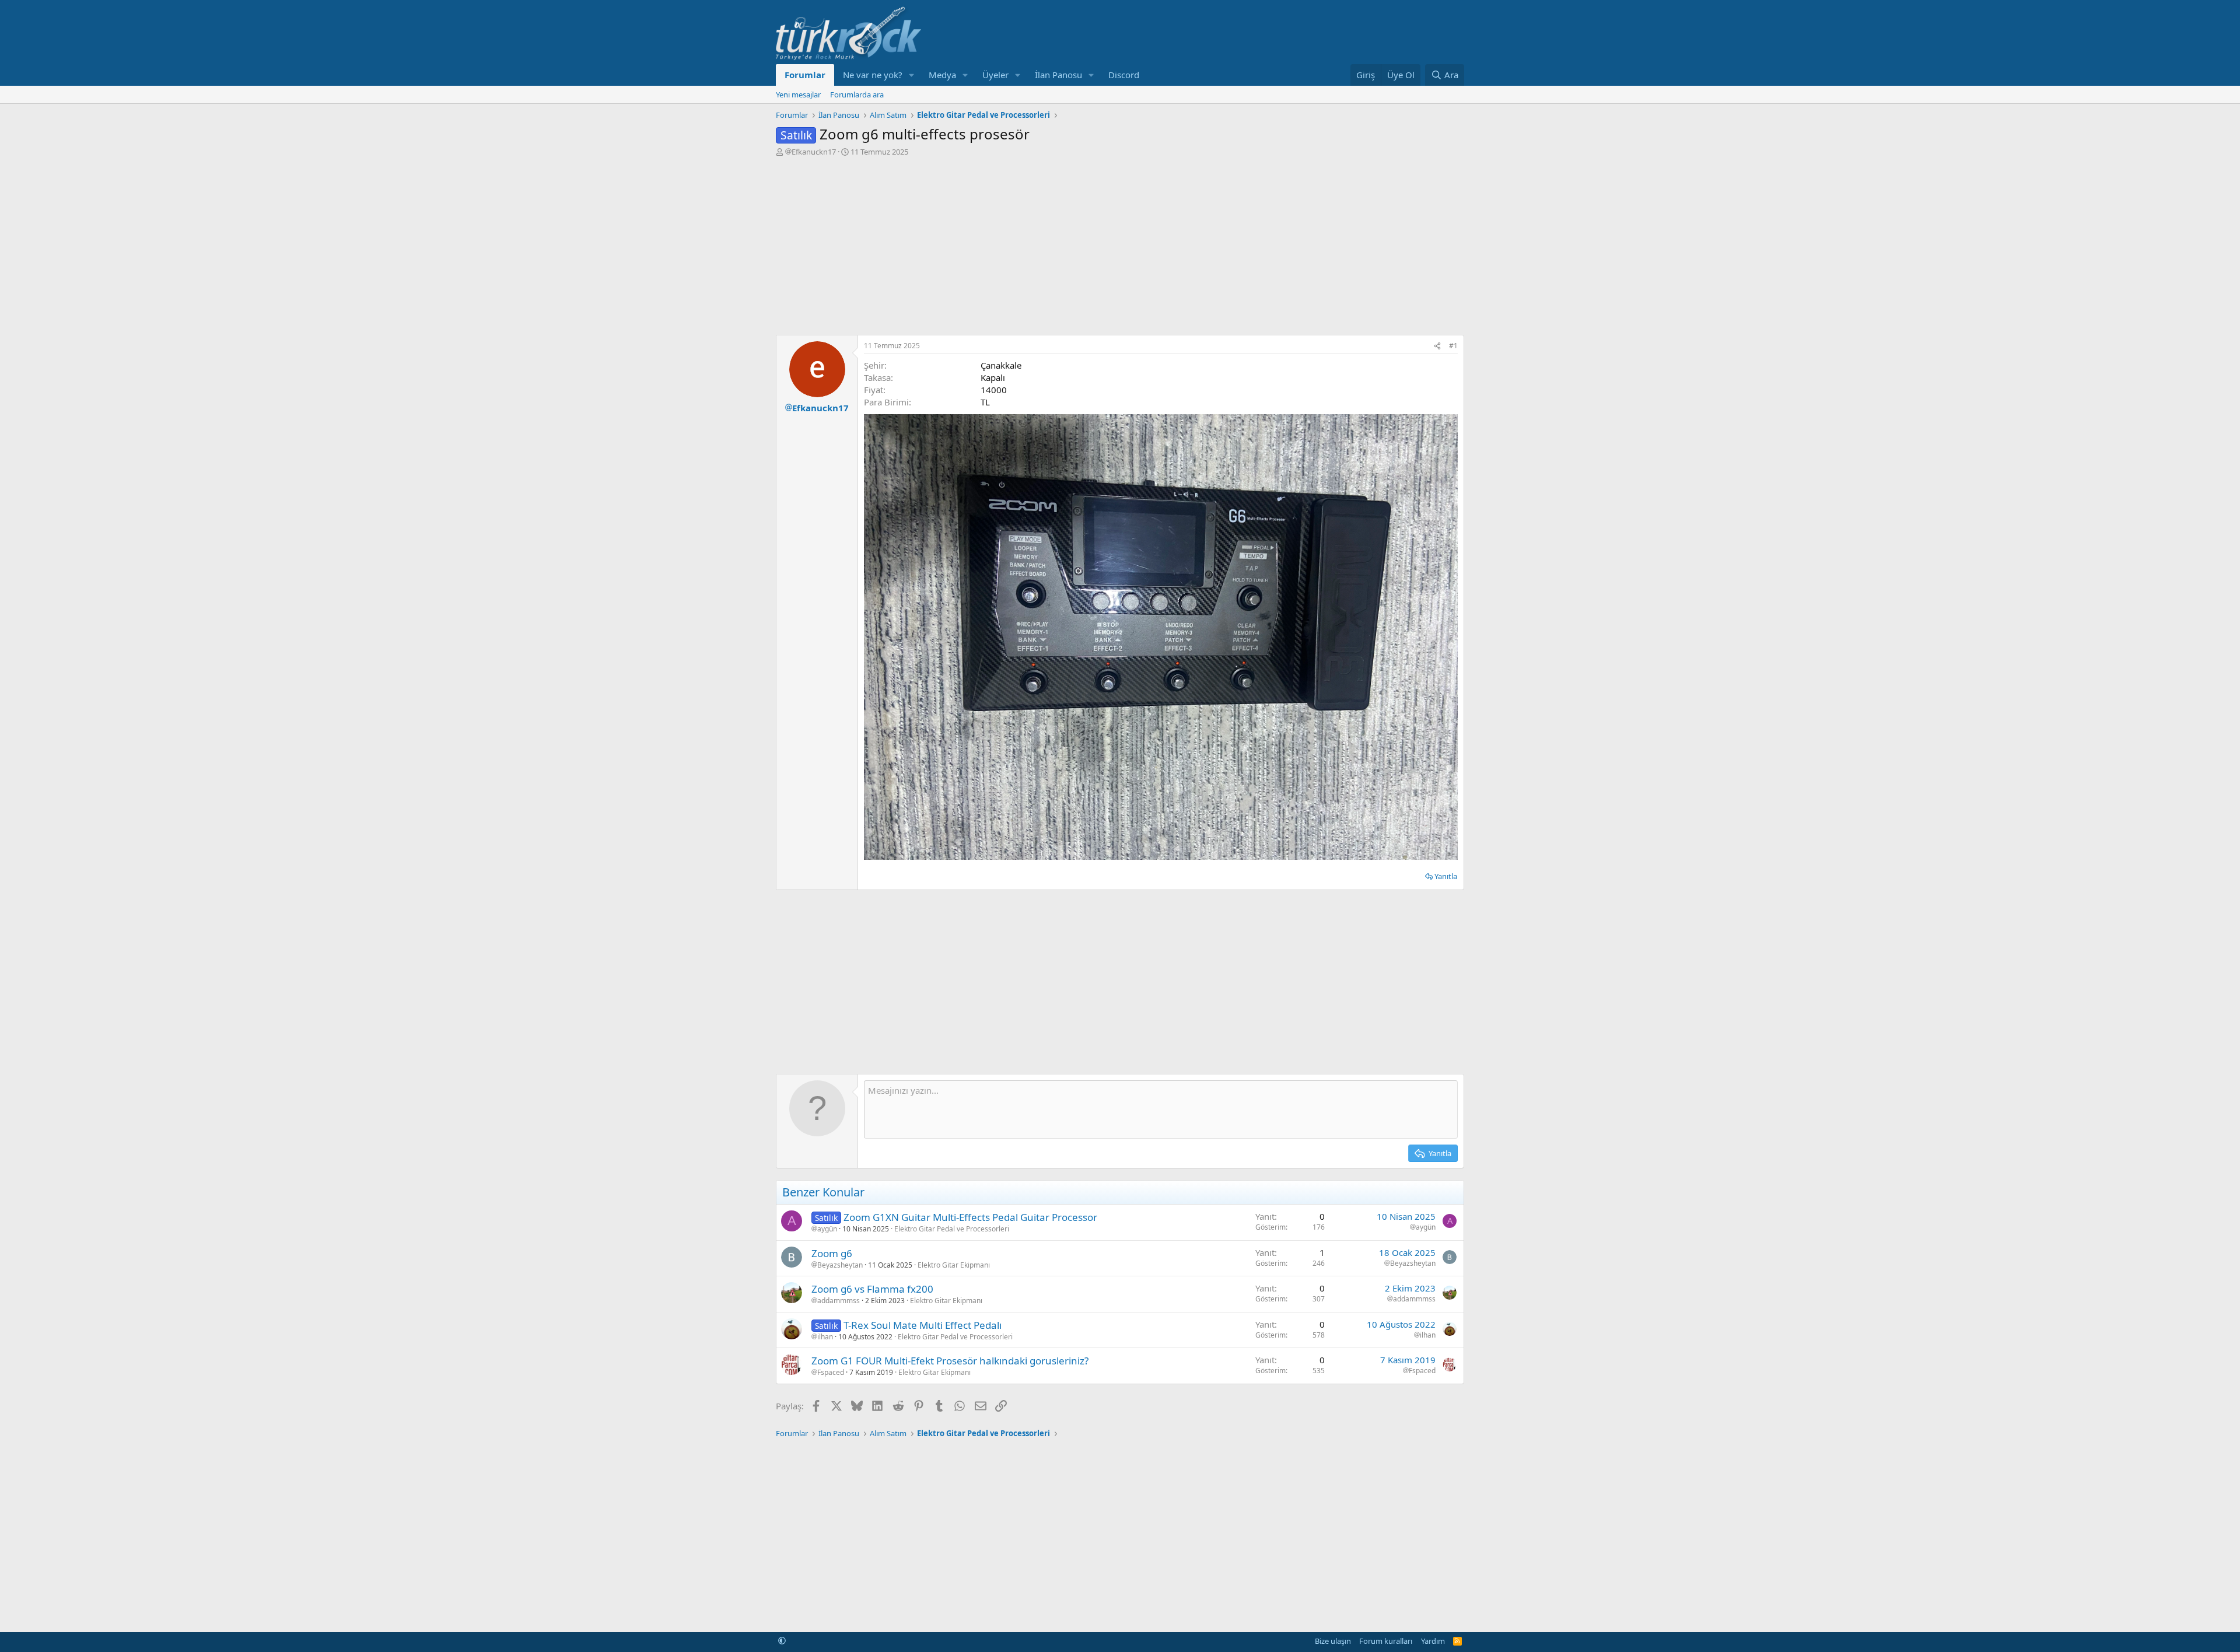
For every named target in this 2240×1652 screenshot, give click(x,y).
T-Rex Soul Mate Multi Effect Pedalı (923, 1325)
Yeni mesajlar (798, 94)
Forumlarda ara (857, 94)
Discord (1124, 75)
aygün (827, 1229)
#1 (1453, 346)
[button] (912, 75)
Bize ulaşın (1333, 1641)
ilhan (825, 1337)
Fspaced (831, 1373)
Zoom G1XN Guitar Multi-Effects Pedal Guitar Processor (970, 1217)
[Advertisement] (1120, 244)
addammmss (839, 1301)
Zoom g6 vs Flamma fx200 (872, 1289)
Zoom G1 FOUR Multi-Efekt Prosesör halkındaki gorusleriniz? (950, 1361)
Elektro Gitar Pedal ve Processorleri (952, 1229)
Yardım (1433, 1641)
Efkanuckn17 (814, 152)
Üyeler (995, 75)
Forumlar (805, 75)
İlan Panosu (1058, 75)
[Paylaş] (1437, 346)
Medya (942, 75)
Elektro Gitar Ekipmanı (954, 1265)
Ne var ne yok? (873, 75)
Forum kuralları (1386, 1641)
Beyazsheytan (840, 1265)
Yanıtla (1446, 876)
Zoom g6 (832, 1253)
